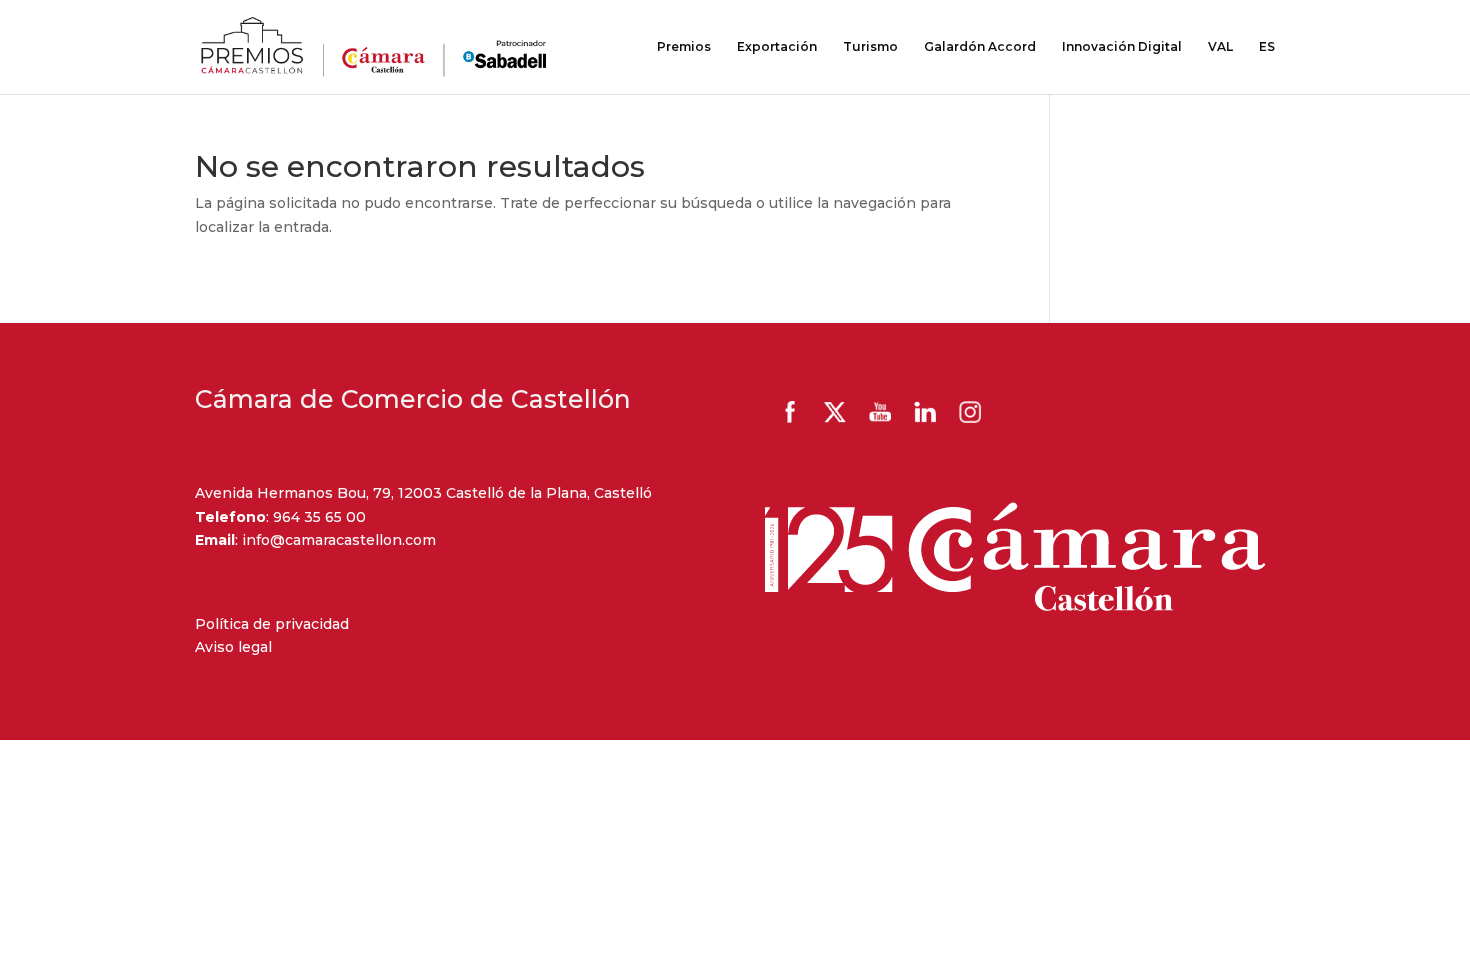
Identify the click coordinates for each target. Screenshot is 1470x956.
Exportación (777, 47)
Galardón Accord (980, 47)
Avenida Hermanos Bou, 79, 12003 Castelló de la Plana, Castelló (423, 493)
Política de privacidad (272, 624)
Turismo (870, 47)
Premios (684, 47)
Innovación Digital (1122, 47)
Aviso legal (233, 647)
